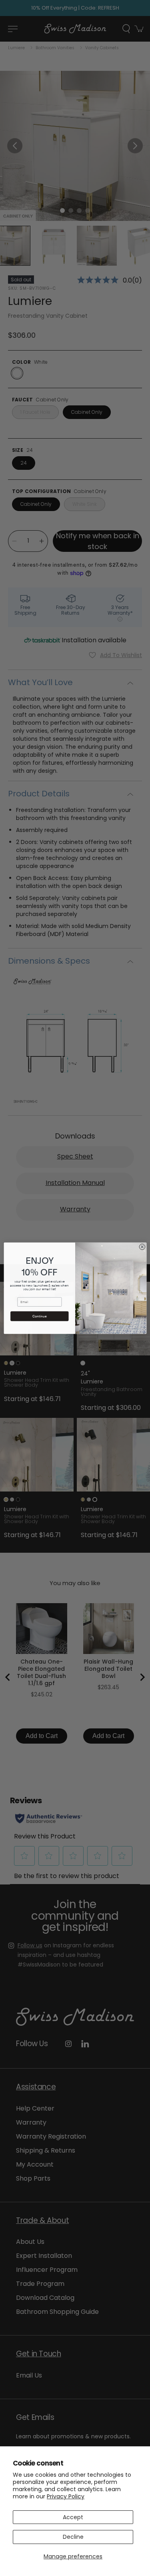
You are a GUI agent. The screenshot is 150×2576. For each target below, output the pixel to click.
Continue (39, 1316)
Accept (73, 2517)
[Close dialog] (142, 1247)
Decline (73, 2537)
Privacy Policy (66, 2496)
